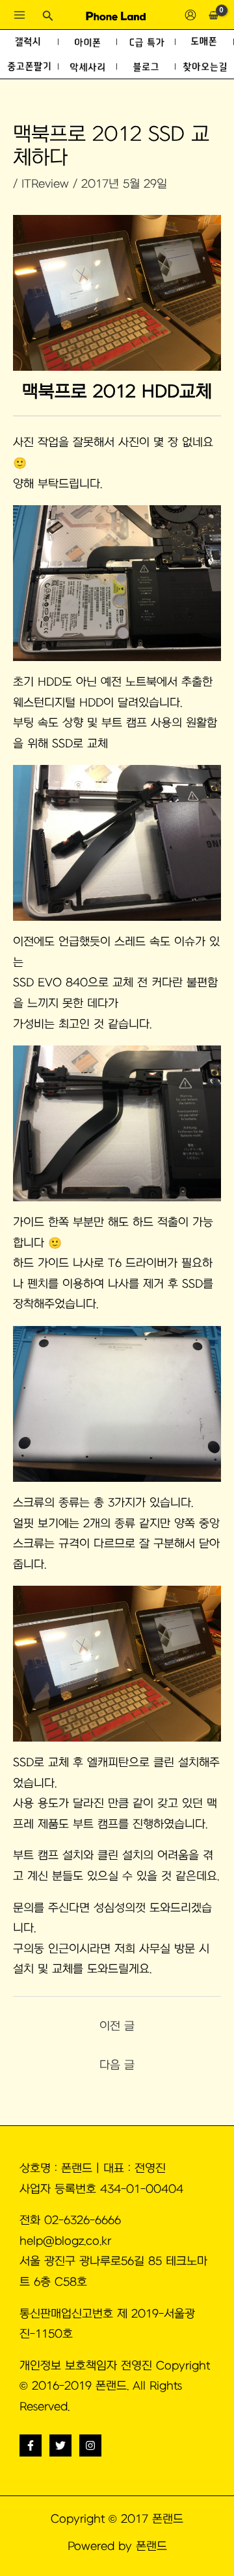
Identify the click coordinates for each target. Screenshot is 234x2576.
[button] (48, 16)
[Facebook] (31, 2445)
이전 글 (117, 2026)
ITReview (45, 184)
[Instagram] (90, 2445)
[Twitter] (60, 2445)
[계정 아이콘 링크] (190, 15)
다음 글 (117, 2065)
